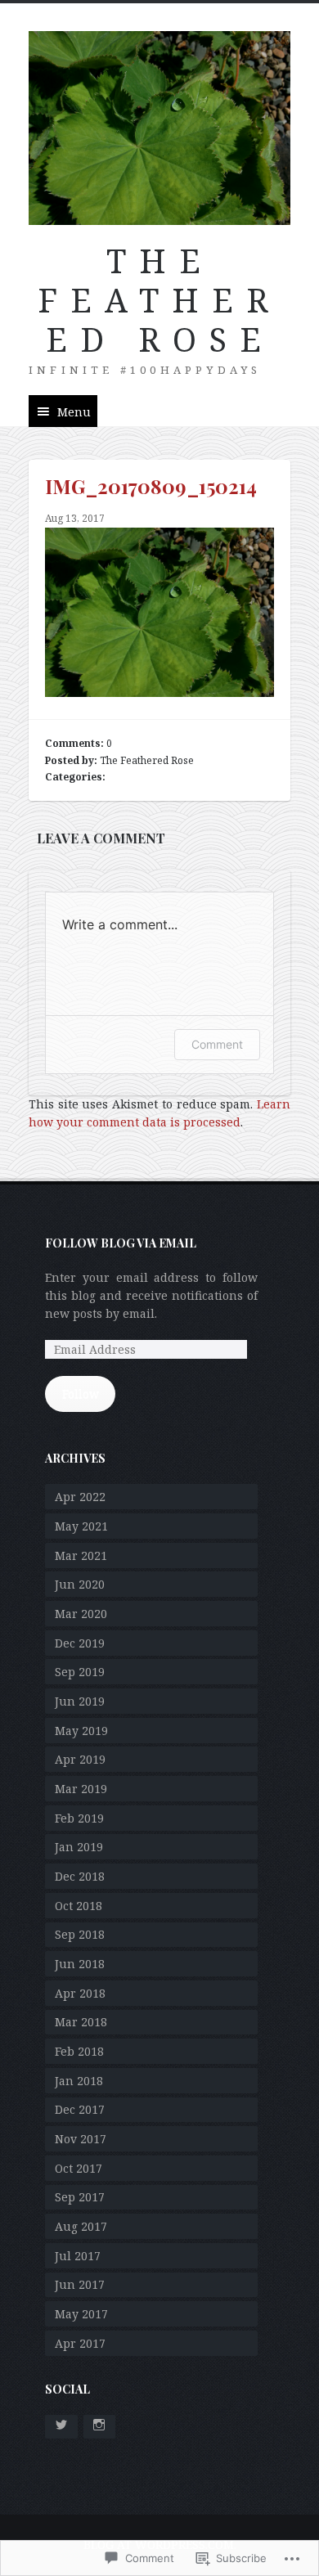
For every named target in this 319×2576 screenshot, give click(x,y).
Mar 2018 (81, 2022)
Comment (217, 1044)
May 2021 (81, 1526)
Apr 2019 (80, 1759)
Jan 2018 (79, 2081)
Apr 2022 (80, 1497)
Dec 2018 (80, 1876)
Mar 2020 (81, 1614)
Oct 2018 (79, 1906)
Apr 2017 (80, 2343)
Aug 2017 (81, 2226)
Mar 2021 (81, 1555)
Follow (81, 1394)
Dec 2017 (80, 2109)
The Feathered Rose (159, 300)
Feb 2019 (79, 1818)
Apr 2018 (80, 1993)
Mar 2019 (81, 1789)
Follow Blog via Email (121, 1243)
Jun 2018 (80, 1964)
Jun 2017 (80, 2284)
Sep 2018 (80, 1934)
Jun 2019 (80, 1701)
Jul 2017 (78, 2256)
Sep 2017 (80, 2197)
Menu (74, 412)
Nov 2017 (81, 2139)
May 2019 (81, 1731)
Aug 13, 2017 (75, 518)
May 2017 (81, 2314)
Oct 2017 (79, 2168)
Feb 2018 (79, 2051)
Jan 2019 (79, 1847)
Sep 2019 (80, 1672)
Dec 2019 (80, 1643)
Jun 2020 (80, 1584)
